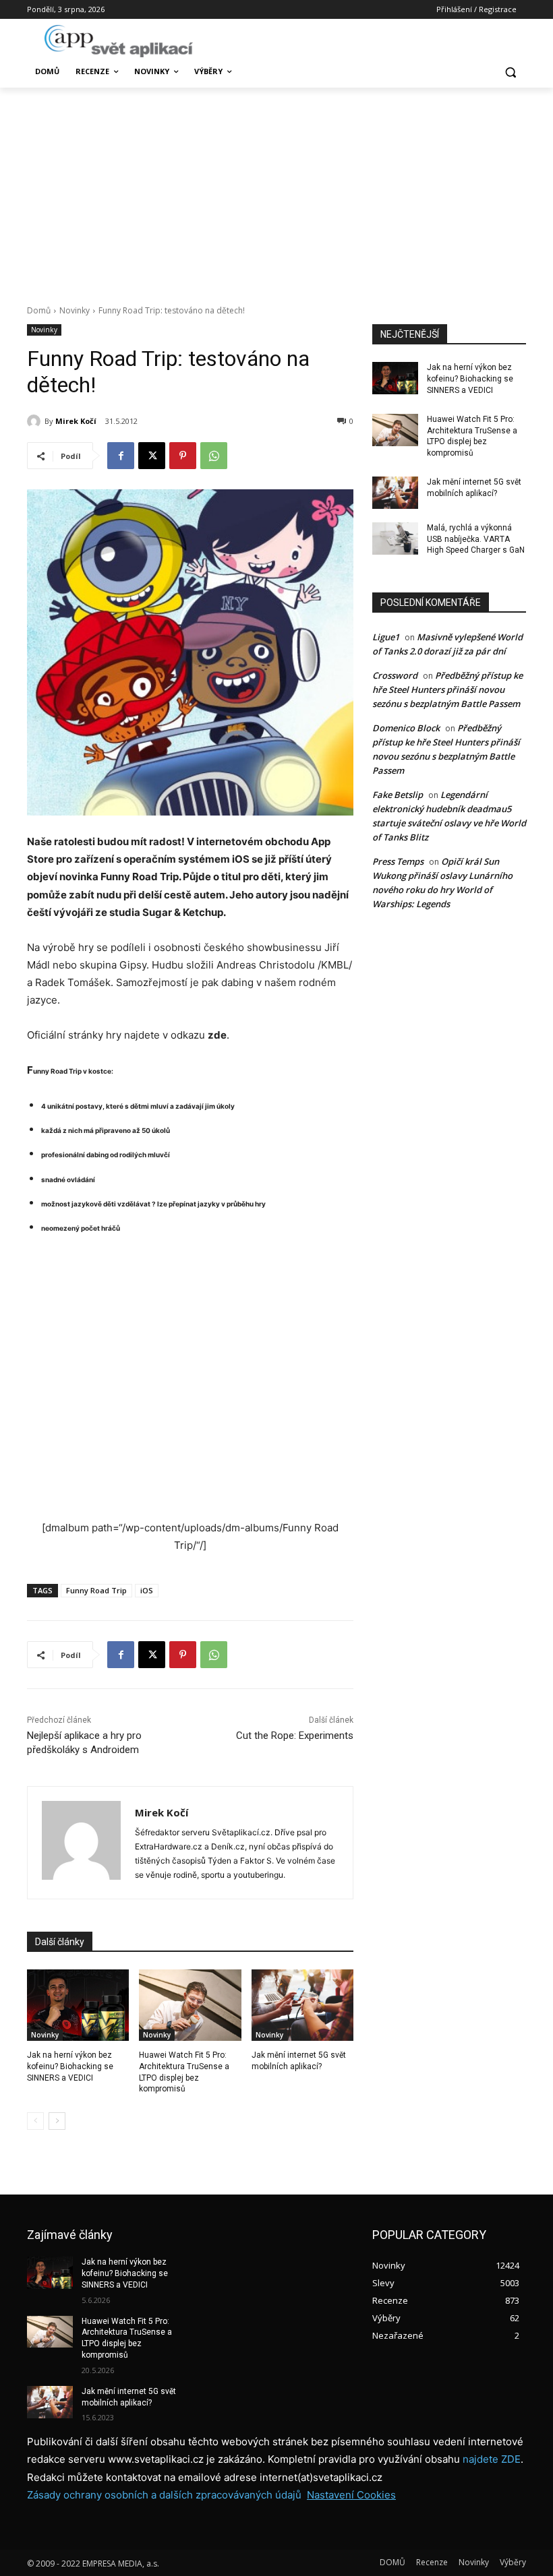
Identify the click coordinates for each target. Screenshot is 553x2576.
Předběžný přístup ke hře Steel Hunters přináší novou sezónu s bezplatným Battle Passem (447, 689)
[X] (152, 456)
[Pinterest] (183, 456)
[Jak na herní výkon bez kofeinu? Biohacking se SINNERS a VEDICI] (78, 2005)
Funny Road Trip (96, 1590)
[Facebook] (121, 456)
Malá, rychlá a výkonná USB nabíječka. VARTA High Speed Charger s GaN (476, 539)
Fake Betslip (398, 795)
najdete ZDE (492, 2459)
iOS (147, 1590)
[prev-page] (35, 2121)
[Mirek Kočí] (36, 421)
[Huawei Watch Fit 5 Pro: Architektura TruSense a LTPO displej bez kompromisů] (190, 2005)
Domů (39, 310)
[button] (510, 72)
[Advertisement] (276, 189)
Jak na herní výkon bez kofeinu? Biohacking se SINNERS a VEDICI (70, 2066)
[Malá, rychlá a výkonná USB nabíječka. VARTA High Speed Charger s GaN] (395, 539)
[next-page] (57, 2121)
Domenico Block (406, 728)
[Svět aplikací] (119, 41)
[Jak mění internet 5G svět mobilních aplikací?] (302, 2005)
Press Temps (398, 861)
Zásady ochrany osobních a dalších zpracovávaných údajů (164, 2495)
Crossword (395, 675)
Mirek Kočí (76, 421)
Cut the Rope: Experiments (295, 1736)
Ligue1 (386, 637)
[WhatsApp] (214, 456)
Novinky (75, 310)
